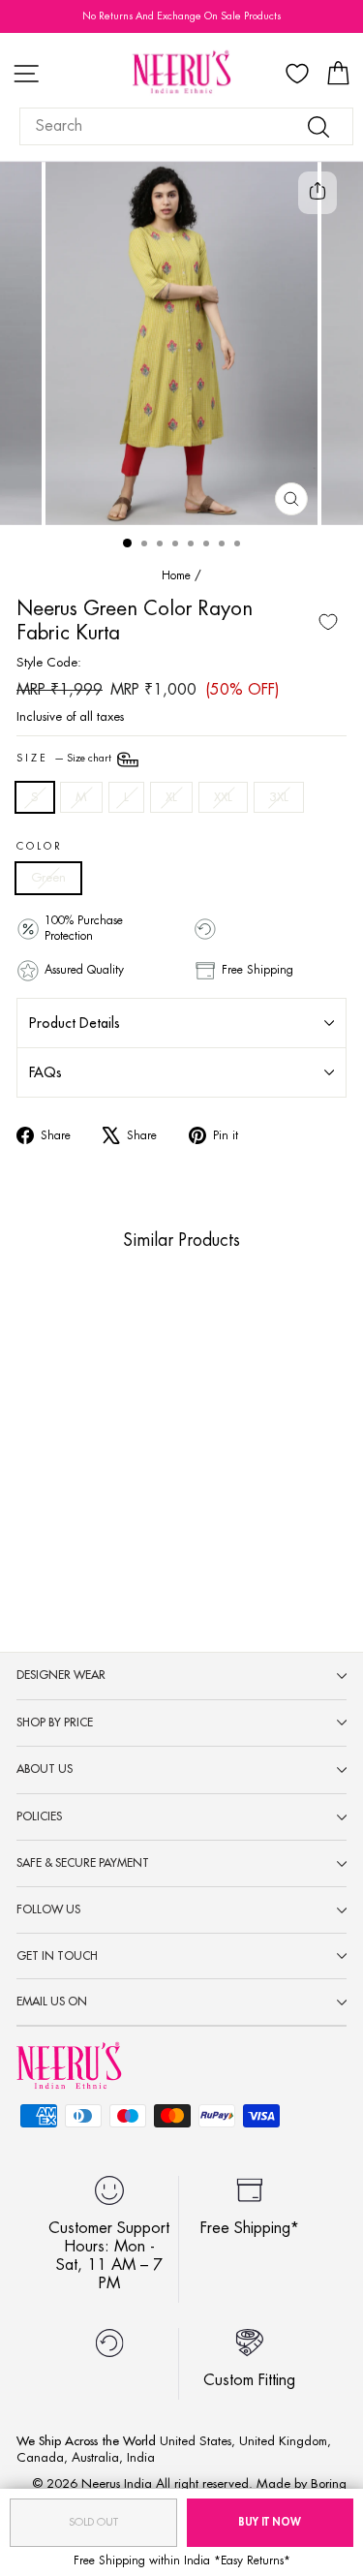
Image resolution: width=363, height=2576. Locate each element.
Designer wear (61, 1675)
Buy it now (270, 2522)
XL (171, 797)
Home (176, 575)
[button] (41, 1460)
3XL (279, 797)
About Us (45, 1769)
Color (40, 847)
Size (65, 759)
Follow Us (48, 1909)
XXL (223, 797)
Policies (39, 1816)
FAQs (45, 1072)
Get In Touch (57, 1956)
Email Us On (52, 2002)
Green (48, 877)
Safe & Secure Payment (83, 1863)
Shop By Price (55, 1723)
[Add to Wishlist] (328, 622)
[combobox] (186, 126)
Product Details (75, 1023)
